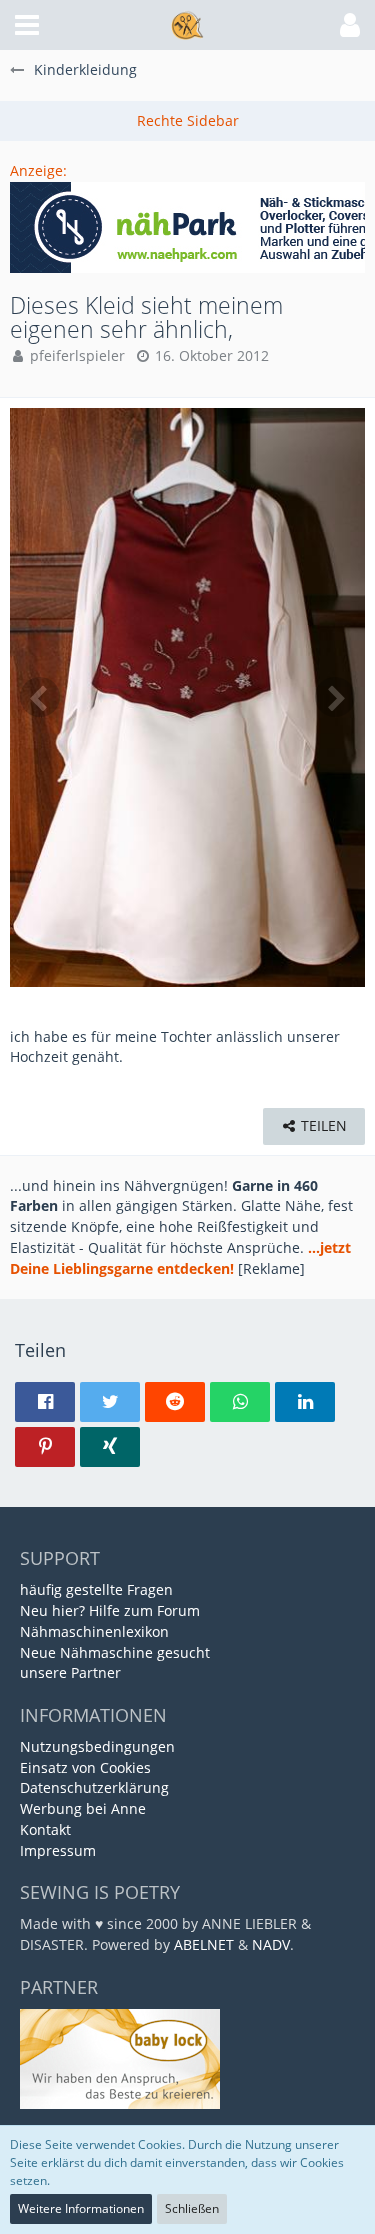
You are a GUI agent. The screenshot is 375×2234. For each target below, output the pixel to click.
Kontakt (45, 1829)
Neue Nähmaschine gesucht (115, 1652)
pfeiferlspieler (77, 355)
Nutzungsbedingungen (97, 1746)
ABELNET (204, 1944)
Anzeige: (38, 170)
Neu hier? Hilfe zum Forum (110, 1610)
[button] (27, 25)
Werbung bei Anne (83, 1808)
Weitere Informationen (81, 2208)
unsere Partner (70, 1672)
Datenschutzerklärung (94, 1787)
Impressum (58, 1850)
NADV (271, 1944)
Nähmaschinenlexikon (94, 1631)
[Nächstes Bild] (335, 697)
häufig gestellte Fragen (96, 1589)
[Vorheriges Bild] (40, 697)
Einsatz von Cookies (85, 1767)
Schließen (192, 2208)
